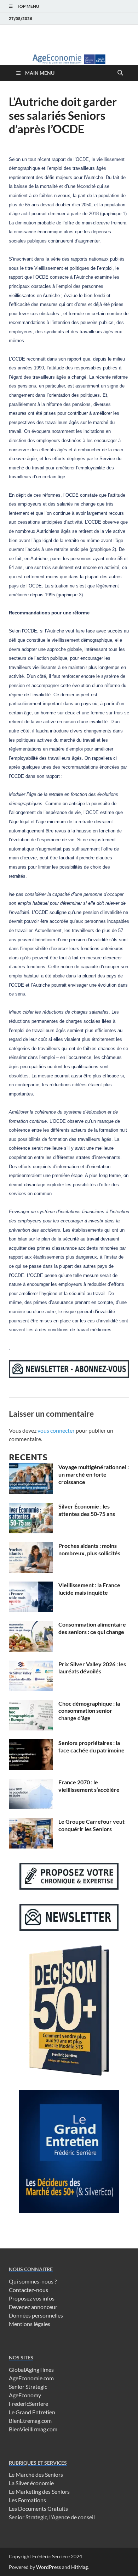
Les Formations (27, 2500)
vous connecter (56, 1430)
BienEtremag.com (30, 2421)
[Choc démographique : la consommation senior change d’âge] (31, 1704)
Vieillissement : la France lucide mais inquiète (89, 1589)
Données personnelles (36, 2315)
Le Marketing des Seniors (39, 2491)
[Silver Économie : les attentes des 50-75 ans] (31, 1507)
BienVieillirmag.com (33, 2429)
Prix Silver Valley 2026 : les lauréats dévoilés (92, 1668)
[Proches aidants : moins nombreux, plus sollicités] (31, 1546)
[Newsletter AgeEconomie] (69, 1375)
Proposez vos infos (32, 2298)
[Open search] (120, 73)
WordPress (48, 2567)
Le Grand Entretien (32, 2412)
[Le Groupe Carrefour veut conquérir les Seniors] (31, 1822)
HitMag (79, 2567)
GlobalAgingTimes (31, 2369)
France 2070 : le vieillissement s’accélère (89, 1786)
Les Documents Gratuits (38, 2508)
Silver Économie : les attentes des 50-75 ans (87, 1510)
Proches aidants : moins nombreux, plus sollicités (89, 1549)
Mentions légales (30, 2324)
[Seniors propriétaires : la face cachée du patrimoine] (31, 1743)
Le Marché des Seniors (36, 2474)
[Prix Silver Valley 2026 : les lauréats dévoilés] (31, 1665)
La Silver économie (31, 2483)
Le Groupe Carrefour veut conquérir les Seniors (91, 1825)
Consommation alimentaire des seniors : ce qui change (92, 1628)
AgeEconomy (25, 2395)
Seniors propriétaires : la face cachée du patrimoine (91, 1746)
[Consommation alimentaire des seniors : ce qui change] (31, 1625)
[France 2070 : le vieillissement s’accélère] (31, 1783)
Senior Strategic (28, 2387)
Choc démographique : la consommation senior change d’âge (89, 1711)
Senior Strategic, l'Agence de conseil (52, 2517)
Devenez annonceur (33, 2307)
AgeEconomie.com (31, 2378)
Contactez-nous (28, 2290)
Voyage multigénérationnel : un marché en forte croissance (94, 1474)
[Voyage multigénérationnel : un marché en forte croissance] (31, 1468)
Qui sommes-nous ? (33, 2281)
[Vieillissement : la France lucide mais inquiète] (31, 1586)
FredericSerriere (28, 2404)
